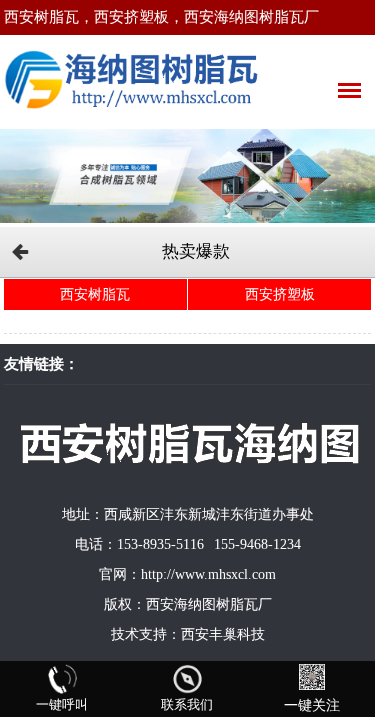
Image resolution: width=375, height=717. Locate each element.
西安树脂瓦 (95, 294)
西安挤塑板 (280, 294)
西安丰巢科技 (223, 634)
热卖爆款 (196, 251)
